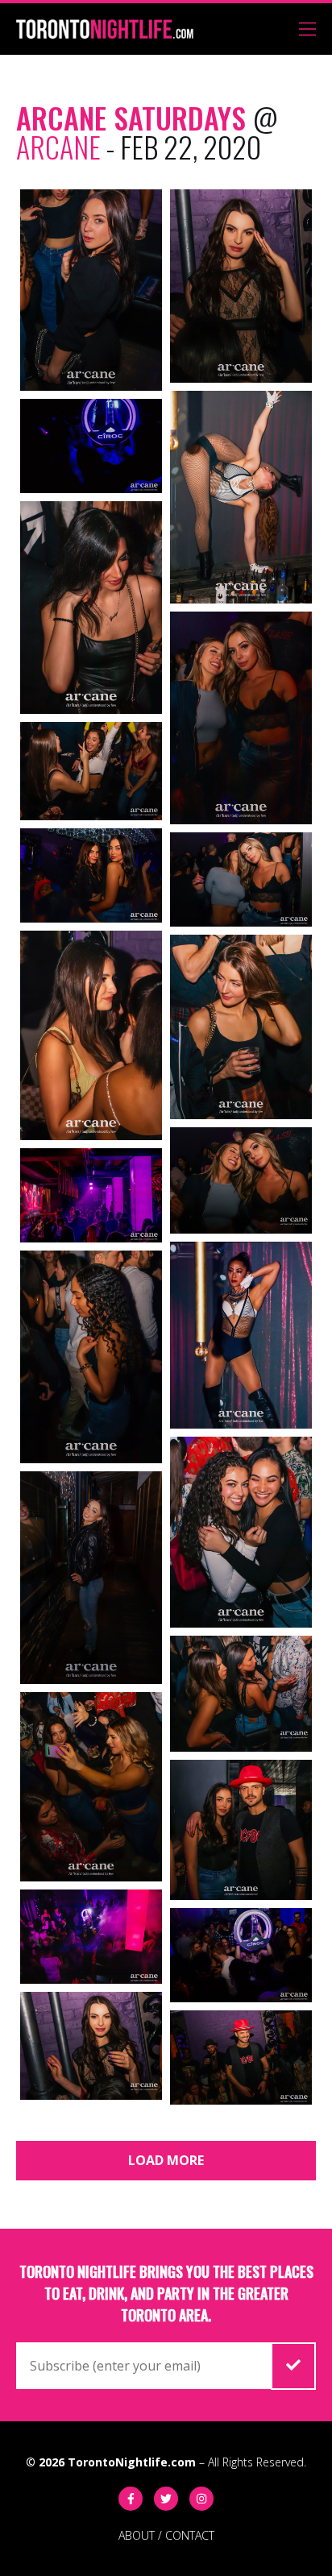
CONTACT (190, 2535)
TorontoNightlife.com (132, 2462)
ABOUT (137, 2535)
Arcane (58, 146)
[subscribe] (293, 2366)
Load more (166, 2160)
